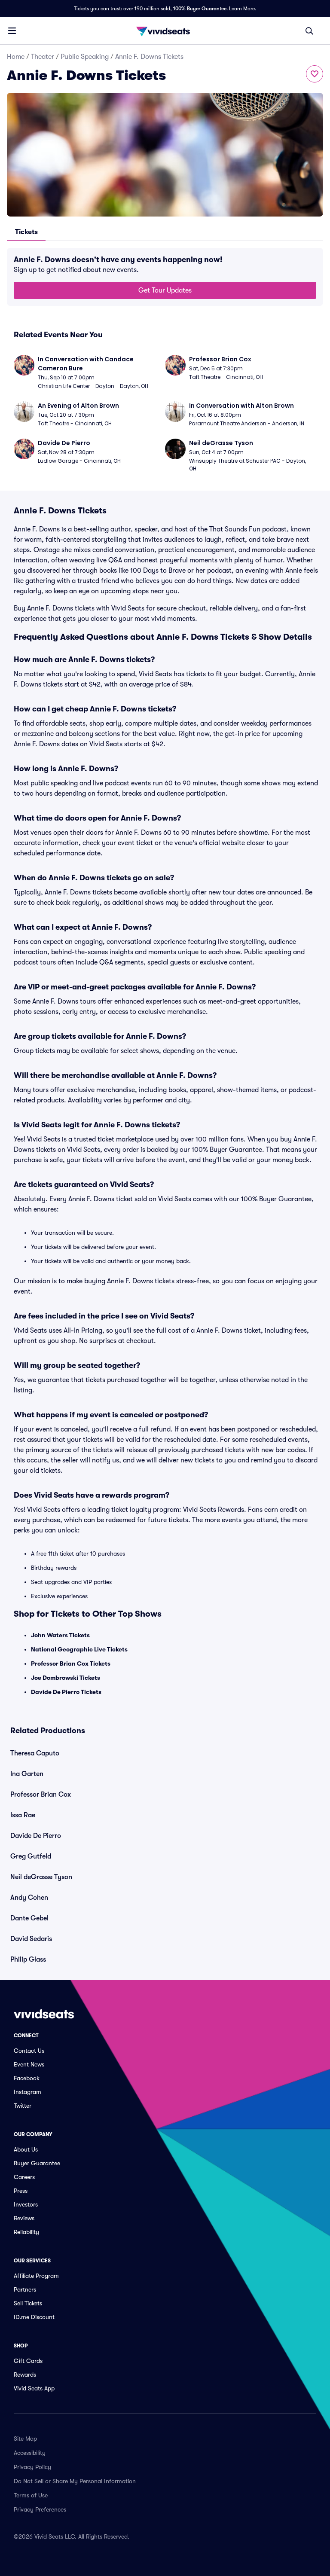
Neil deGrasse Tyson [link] (41, 1877)
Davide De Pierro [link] (36, 1836)
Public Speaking (85, 57)
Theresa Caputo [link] (35, 1753)
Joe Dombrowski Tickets (66, 1678)
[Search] (309, 31)
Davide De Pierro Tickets (66, 1692)
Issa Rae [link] (23, 1815)
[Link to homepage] (165, 31)
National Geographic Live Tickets (79, 1649)
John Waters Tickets (60, 1635)
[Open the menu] (12, 31)
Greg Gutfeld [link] (31, 1856)
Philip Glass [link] (28, 1959)
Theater (43, 57)
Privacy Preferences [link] (40, 2509)
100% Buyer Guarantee (200, 9)
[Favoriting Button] (315, 74)
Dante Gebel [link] (29, 1918)
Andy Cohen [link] (29, 1898)
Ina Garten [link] (27, 1774)
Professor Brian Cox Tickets (71, 1663)
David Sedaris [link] (31, 1939)
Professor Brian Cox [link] (41, 1795)
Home (16, 57)
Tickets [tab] (26, 232)
